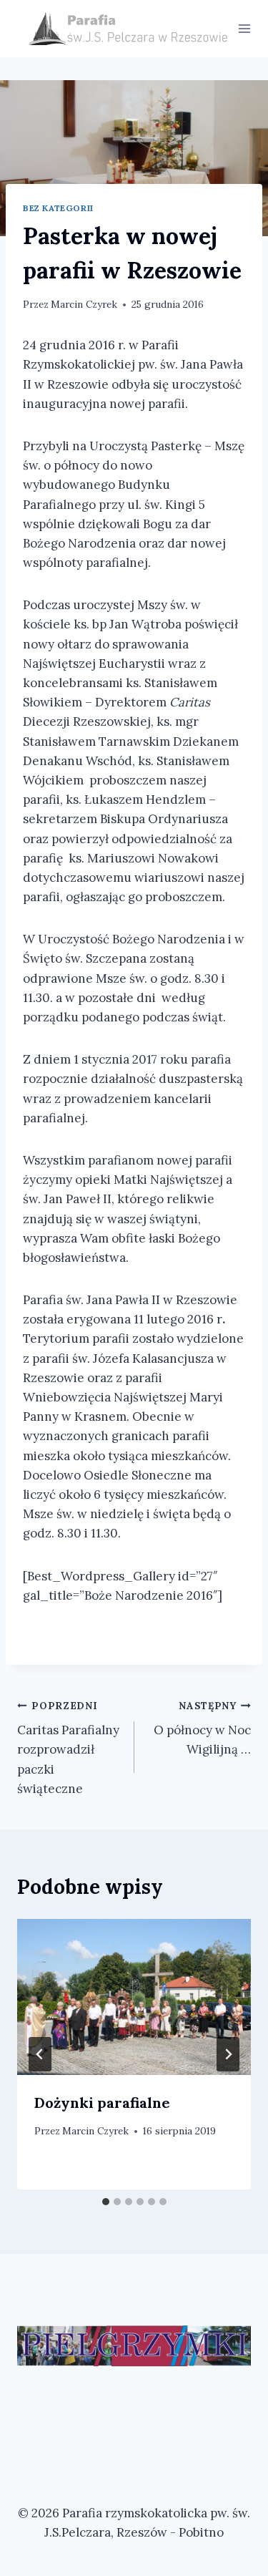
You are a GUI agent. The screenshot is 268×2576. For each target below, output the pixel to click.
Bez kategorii (58, 208)
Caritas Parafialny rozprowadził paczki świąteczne (68, 1748)
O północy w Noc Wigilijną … (202, 1729)
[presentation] (134, 1997)
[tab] (106, 2202)
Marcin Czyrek (84, 304)
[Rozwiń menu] (245, 28)
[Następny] (228, 2054)
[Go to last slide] (40, 2054)
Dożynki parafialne (102, 2103)
